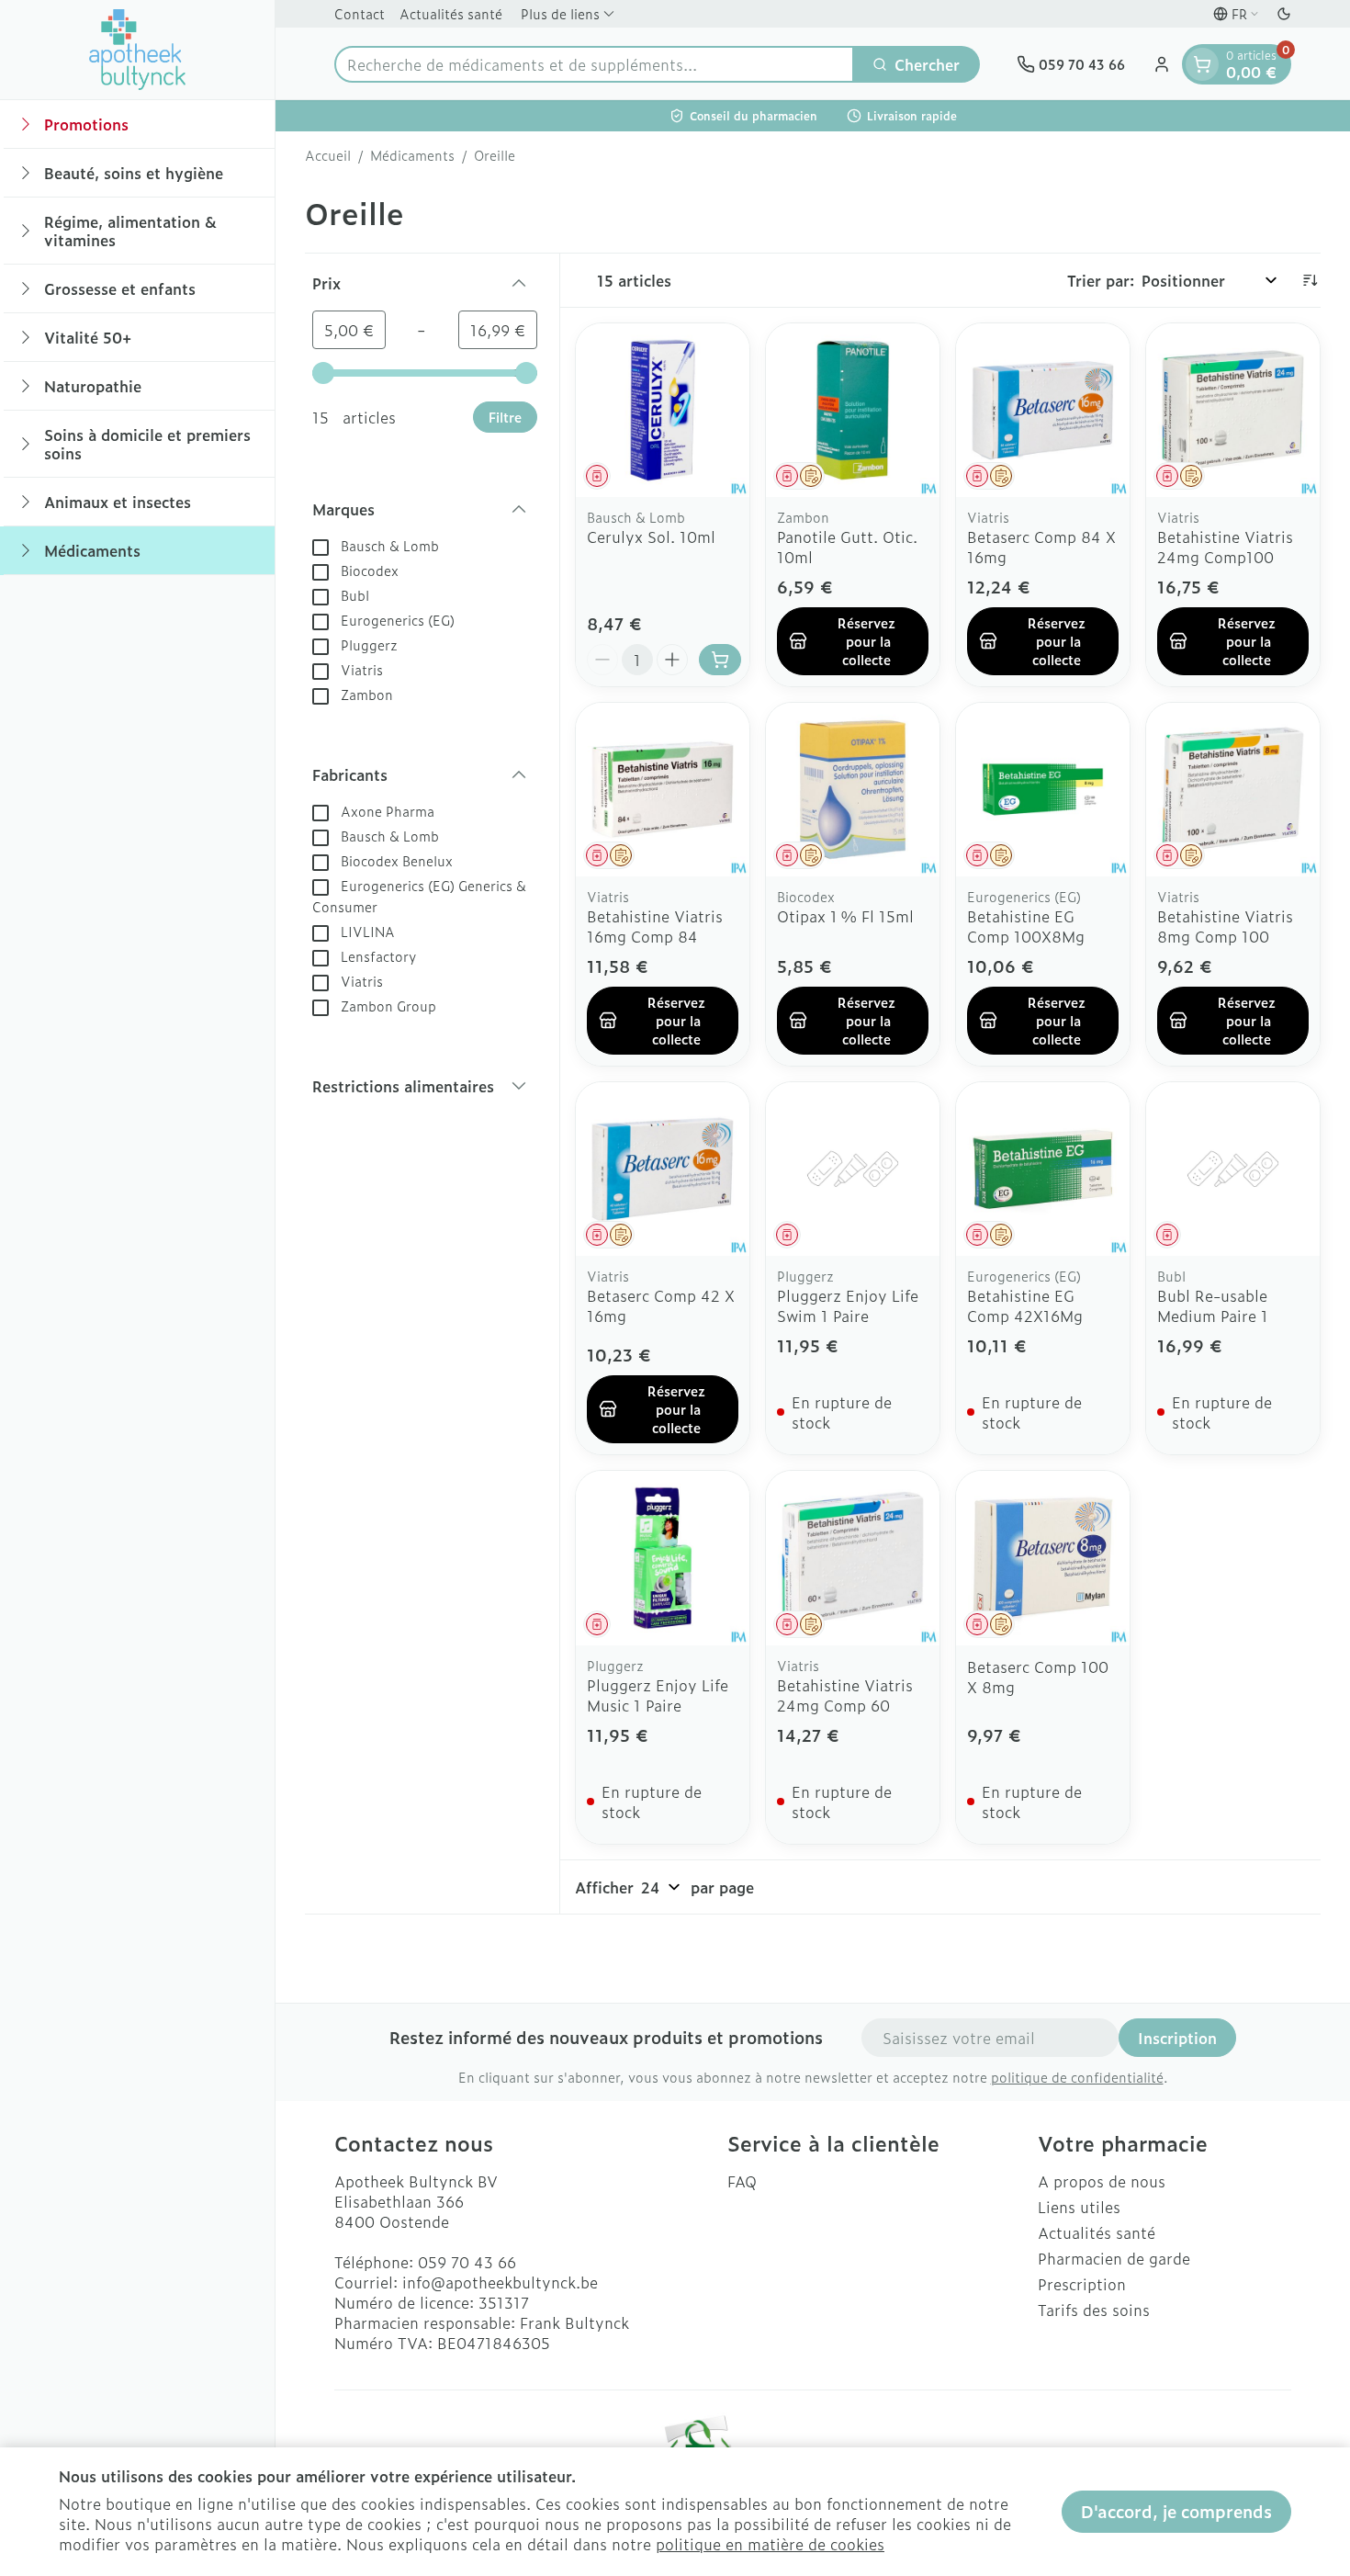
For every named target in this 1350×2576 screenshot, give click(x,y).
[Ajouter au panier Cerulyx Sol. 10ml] (720, 660)
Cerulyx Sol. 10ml (651, 537)
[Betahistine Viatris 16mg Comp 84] (663, 790)
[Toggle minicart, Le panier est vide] (1202, 64)
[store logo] (138, 50)
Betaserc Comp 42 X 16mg (661, 1305)
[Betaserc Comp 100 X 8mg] (1043, 1558)
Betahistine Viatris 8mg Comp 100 (1225, 926)
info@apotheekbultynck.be (500, 2282)
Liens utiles (1079, 2207)
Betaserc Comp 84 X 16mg (1041, 547)
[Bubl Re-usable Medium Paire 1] (1233, 1169)
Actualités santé (451, 13)
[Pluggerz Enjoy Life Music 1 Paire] (663, 1558)
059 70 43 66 (467, 2262)
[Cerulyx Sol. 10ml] (663, 410)
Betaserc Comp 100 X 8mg (1038, 1677)
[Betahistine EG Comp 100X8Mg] (1043, 790)
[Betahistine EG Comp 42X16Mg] (1043, 1169)
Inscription (1177, 2038)
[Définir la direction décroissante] (1310, 280)
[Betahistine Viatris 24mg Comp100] (1233, 410)
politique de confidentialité (1077, 2077)
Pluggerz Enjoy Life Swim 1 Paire (848, 1305)
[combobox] (594, 64)
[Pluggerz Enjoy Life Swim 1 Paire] (853, 1169)
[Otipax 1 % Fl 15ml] (853, 790)
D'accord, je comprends (1176, 2511)
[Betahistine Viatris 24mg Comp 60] (853, 1558)
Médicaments (412, 155)
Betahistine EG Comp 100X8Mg (1026, 926)
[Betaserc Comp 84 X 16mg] (1043, 410)
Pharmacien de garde (1114, 2258)
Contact (360, 13)
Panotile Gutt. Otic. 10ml (847, 547)
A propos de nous (1102, 2181)
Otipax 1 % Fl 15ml (845, 916)
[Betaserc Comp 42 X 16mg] (663, 1169)
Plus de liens (560, 13)
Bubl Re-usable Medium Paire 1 (1213, 1305)
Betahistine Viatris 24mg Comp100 (1225, 547)
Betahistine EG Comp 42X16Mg (1025, 1305)
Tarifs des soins (1094, 2310)
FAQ (742, 2181)
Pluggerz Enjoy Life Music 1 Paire (658, 1695)
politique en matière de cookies (770, 2544)
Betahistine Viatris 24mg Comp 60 (845, 1695)
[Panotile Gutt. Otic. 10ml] (853, 410)
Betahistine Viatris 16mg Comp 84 (655, 926)
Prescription (1082, 2284)
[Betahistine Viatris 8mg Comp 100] (1233, 790)
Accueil (328, 155)
